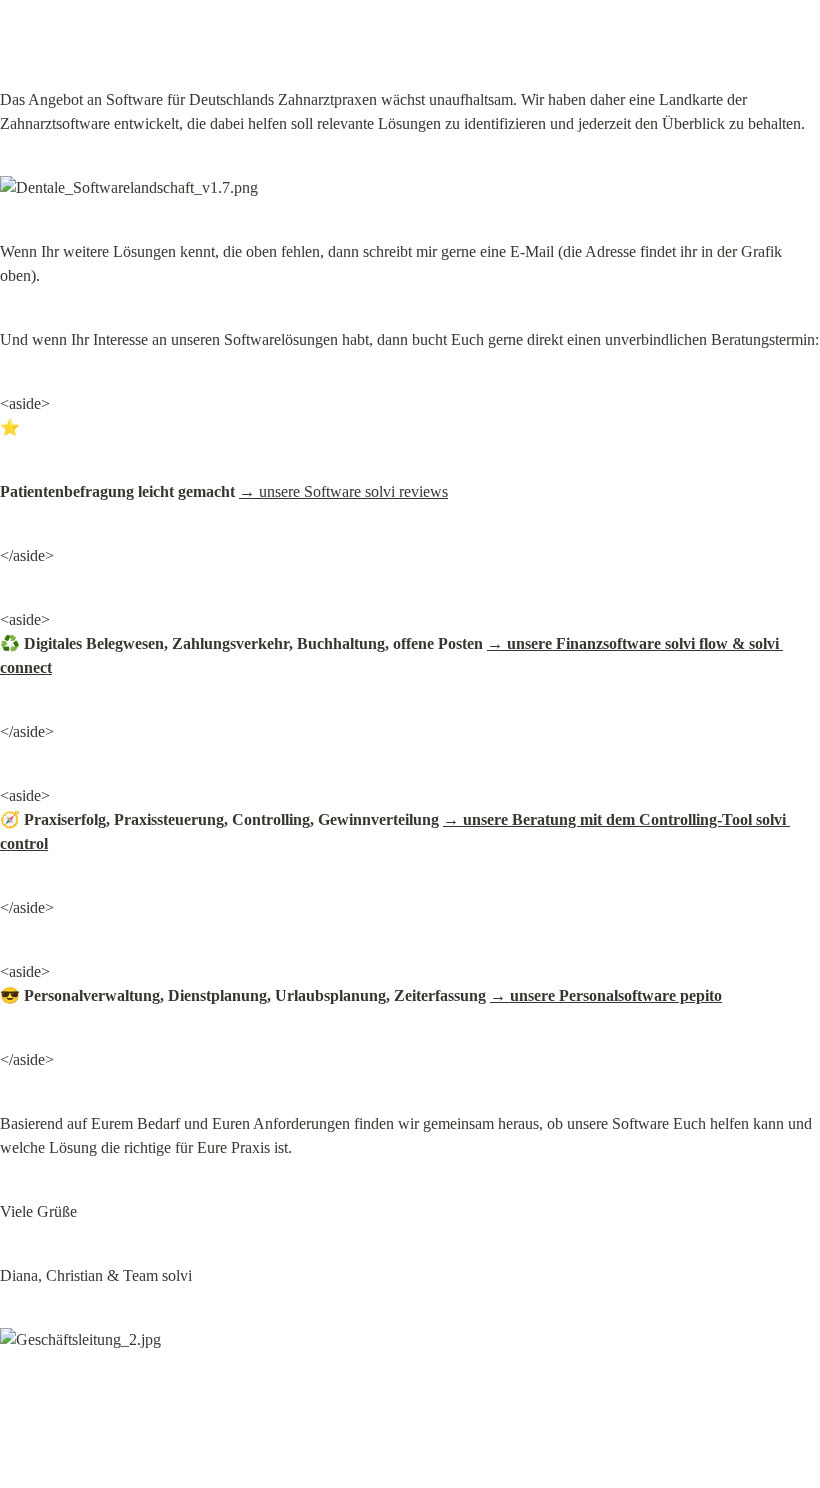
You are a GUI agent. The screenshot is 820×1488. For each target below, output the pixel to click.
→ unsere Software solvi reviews (343, 491)
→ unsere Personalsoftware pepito (606, 995)
